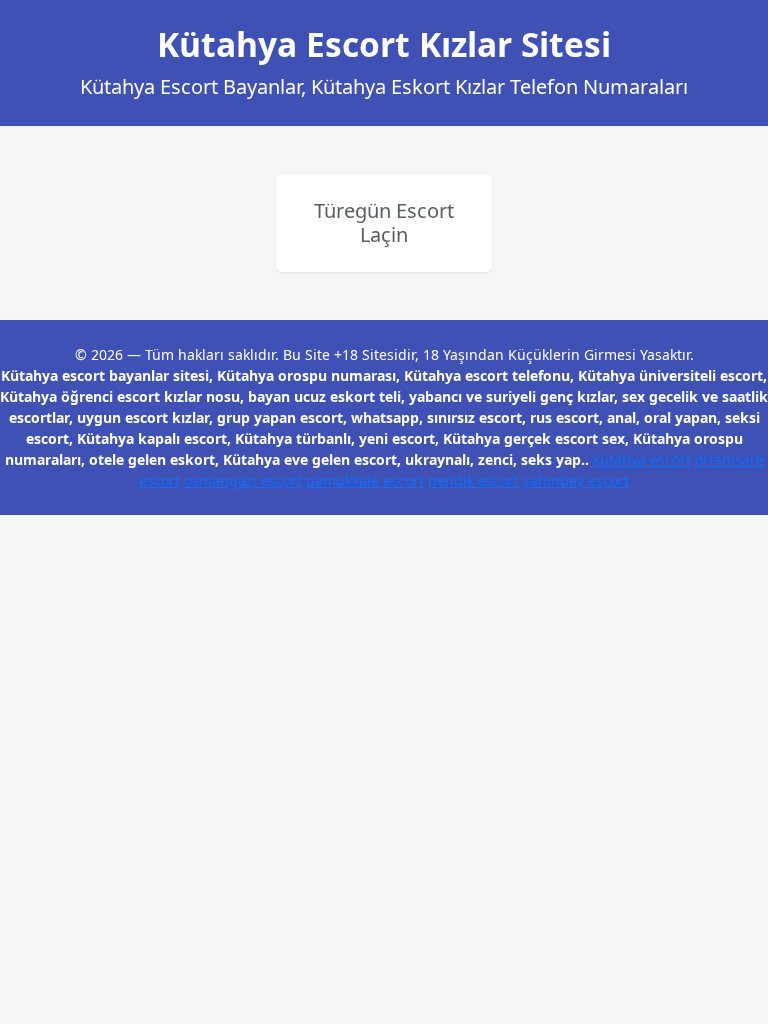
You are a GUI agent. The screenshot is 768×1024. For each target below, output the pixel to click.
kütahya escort (642, 459)
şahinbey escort (576, 480)
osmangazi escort (243, 480)
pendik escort (473, 480)
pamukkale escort (365, 480)
